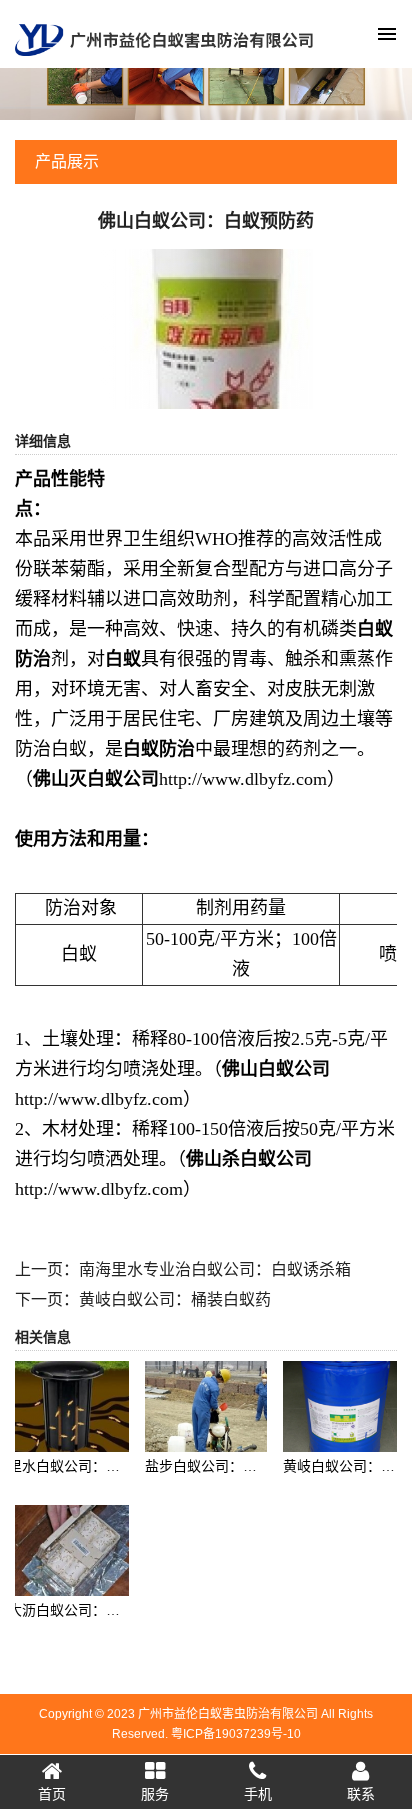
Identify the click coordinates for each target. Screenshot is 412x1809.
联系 (361, 1794)
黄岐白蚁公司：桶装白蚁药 (175, 1299)
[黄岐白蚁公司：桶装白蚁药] (343, 1405)
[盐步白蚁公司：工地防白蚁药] (205, 1405)
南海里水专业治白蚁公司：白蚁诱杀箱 (215, 1269)
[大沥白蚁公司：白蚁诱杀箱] (68, 1549)
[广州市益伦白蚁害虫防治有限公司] (164, 38)
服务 (155, 1794)
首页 (52, 1794)
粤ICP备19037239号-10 (236, 1734)
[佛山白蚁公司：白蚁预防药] (206, 328)
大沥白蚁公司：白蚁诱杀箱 (92, 1610)
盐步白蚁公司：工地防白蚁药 (236, 1466)
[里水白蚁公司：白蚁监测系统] (68, 1405)
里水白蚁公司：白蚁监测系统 (99, 1466)
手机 (258, 1794)
